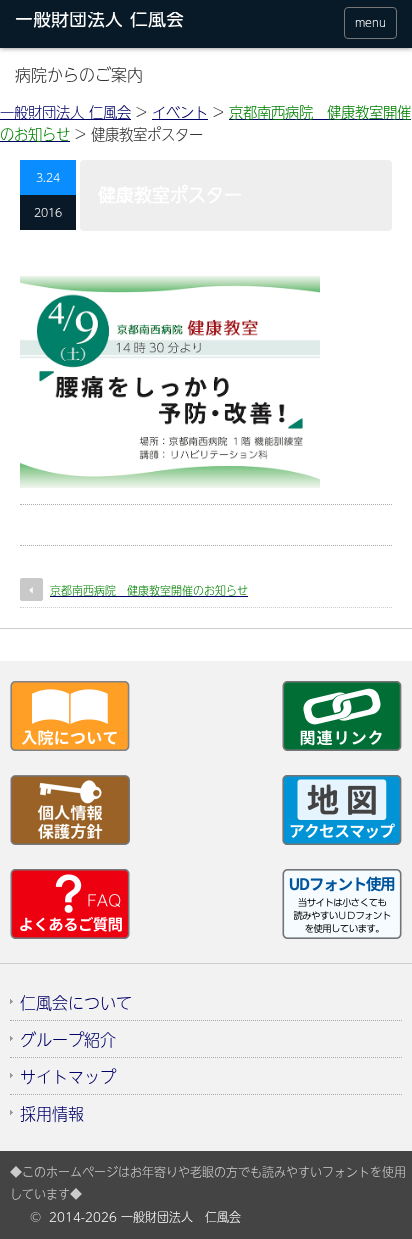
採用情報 (52, 1113)
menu (370, 22)
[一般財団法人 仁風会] (118, 23)
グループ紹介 (68, 1039)
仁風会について (76, 1002)
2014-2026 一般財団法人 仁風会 (145, 1217)
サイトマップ (68, 1076)
